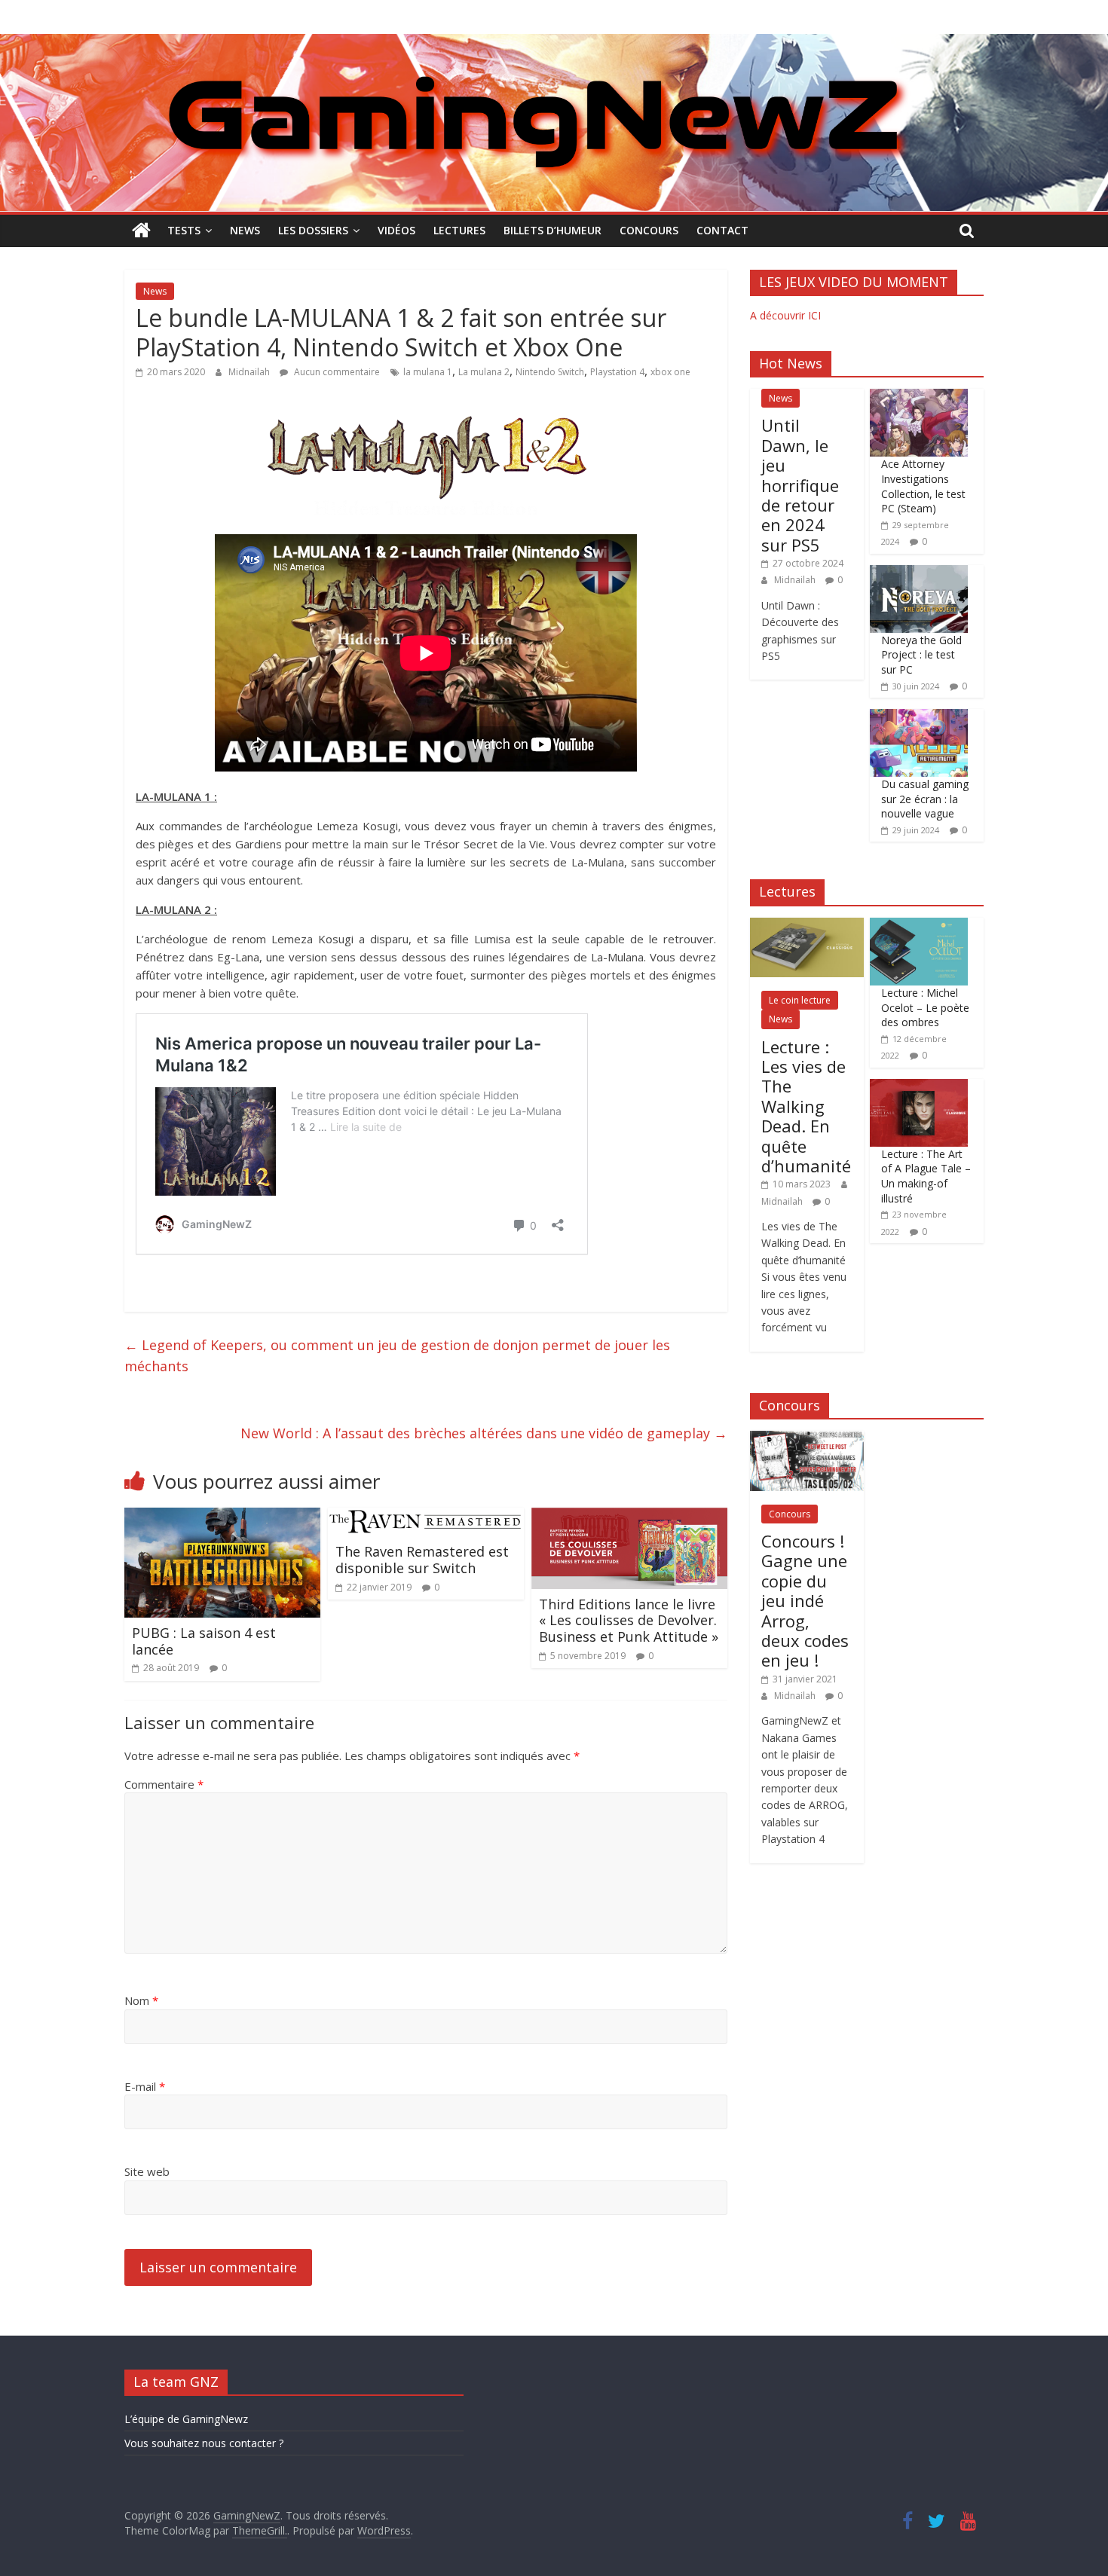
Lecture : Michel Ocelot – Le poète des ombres (925, 1007)
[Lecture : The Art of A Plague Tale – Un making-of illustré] (919, 1087)
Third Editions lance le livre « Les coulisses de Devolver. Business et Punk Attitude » (629, 1620)
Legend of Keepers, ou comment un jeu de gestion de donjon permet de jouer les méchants (397, 1356)
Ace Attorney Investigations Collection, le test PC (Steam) (923, 486)
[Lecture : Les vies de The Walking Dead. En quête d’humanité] (807, 926)
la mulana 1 (428, 372)
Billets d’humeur (552, 230)
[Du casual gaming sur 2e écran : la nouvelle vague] (919, 717)
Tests (184, 230)
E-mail (145, 2086)
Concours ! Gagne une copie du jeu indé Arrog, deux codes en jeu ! (805, 1600)
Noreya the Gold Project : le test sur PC (921, 655)
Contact (722, 230)
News (245, 230)
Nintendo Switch (550, 372)
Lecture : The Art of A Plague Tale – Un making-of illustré (926, 1176)
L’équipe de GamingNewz (186, 2419)
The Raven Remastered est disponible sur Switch (422, 1560)
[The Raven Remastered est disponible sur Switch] (426, 1517)
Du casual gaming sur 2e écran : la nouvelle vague (925, 799)
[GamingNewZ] (554, 43)
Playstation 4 (617, 372)
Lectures (459, 230)
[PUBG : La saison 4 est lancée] (222, 1517)
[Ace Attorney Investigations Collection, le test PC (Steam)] (919, 397)
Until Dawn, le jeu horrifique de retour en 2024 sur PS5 (800, 484)
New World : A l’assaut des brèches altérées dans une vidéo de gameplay (484, 1433)
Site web (147, 2171)
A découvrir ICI (785, 315)
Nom (141, 2000)
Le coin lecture (800, 1000)
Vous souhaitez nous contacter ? (204, 2443)
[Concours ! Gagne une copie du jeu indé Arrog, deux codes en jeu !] (807, 1439)
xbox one (670, 372)
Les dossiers (313, 230)
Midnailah (250, 372)
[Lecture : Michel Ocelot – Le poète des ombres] (919, 926)
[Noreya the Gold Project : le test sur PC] (919, 573)
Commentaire (164, 1784)
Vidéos (396, 230)
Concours (649, 230)
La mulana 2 (484, 372)
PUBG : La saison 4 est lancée (204, 1641)
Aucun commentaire (336, 372)
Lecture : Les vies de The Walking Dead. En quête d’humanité (806, 1106)
